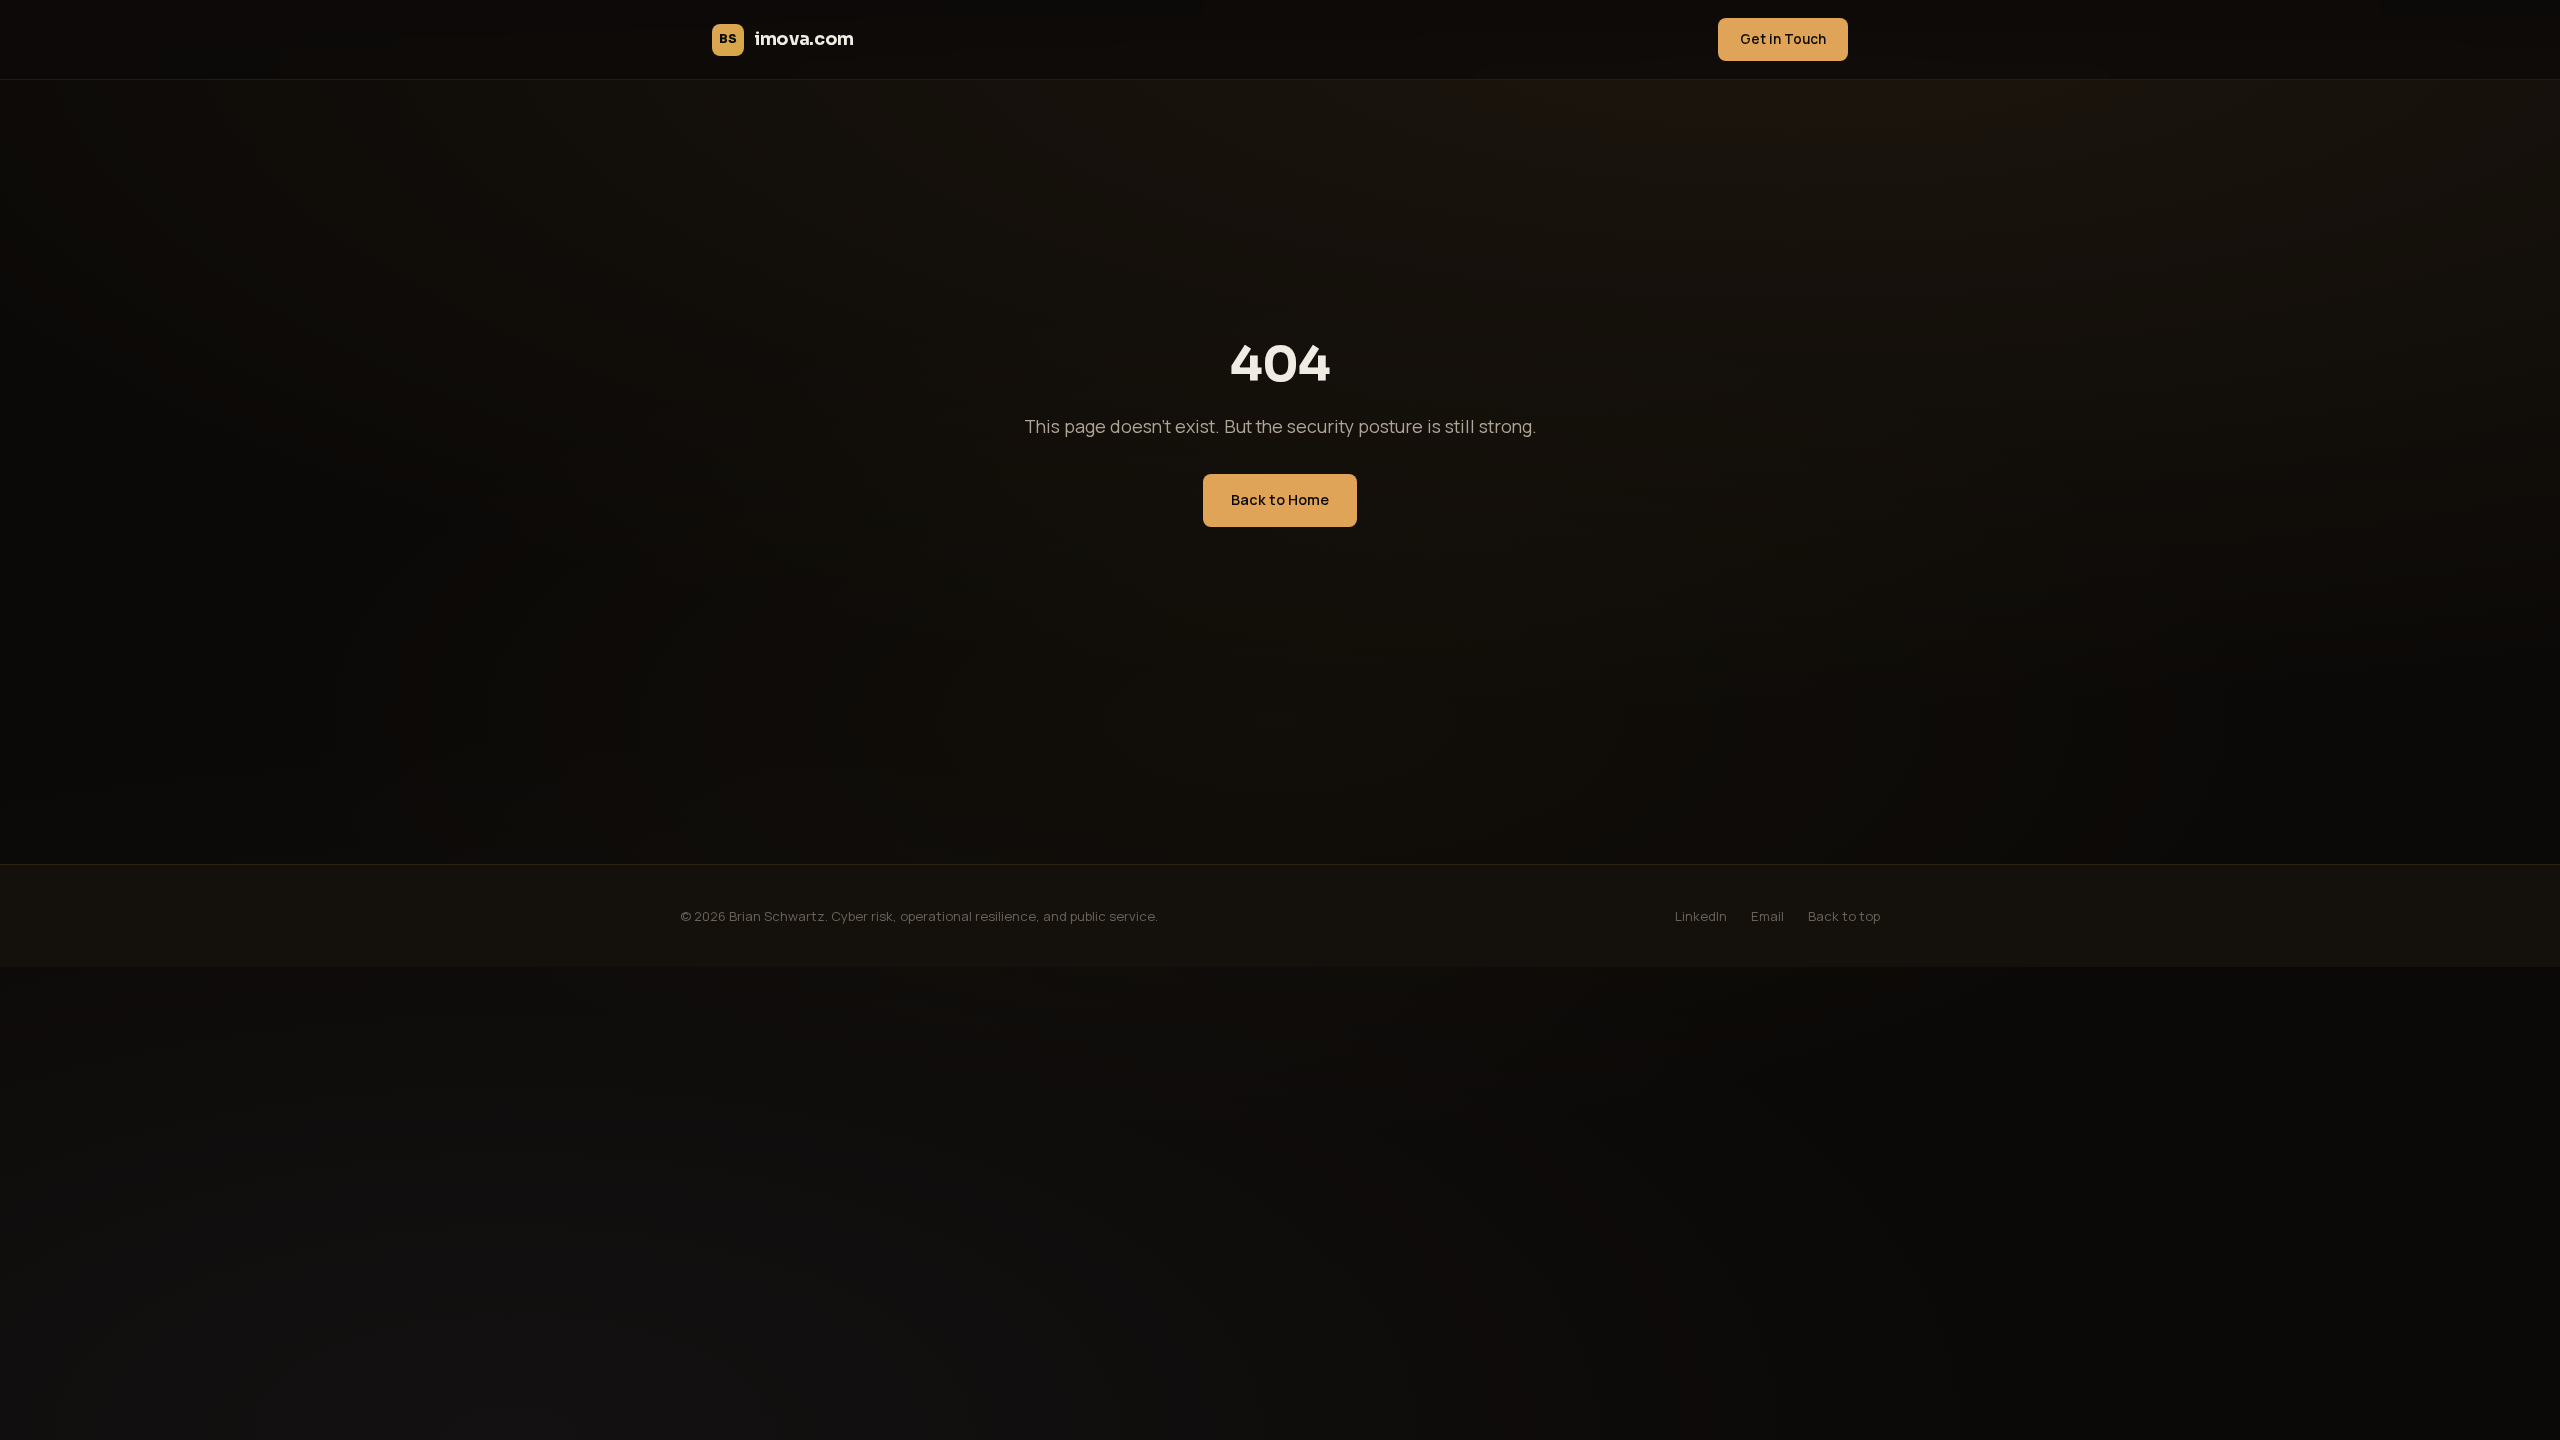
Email (1767, 916)
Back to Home (1280, 499)
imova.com (786, 39)
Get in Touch (1783, 39)
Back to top (1844, 916)
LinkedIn (1701, 916)
